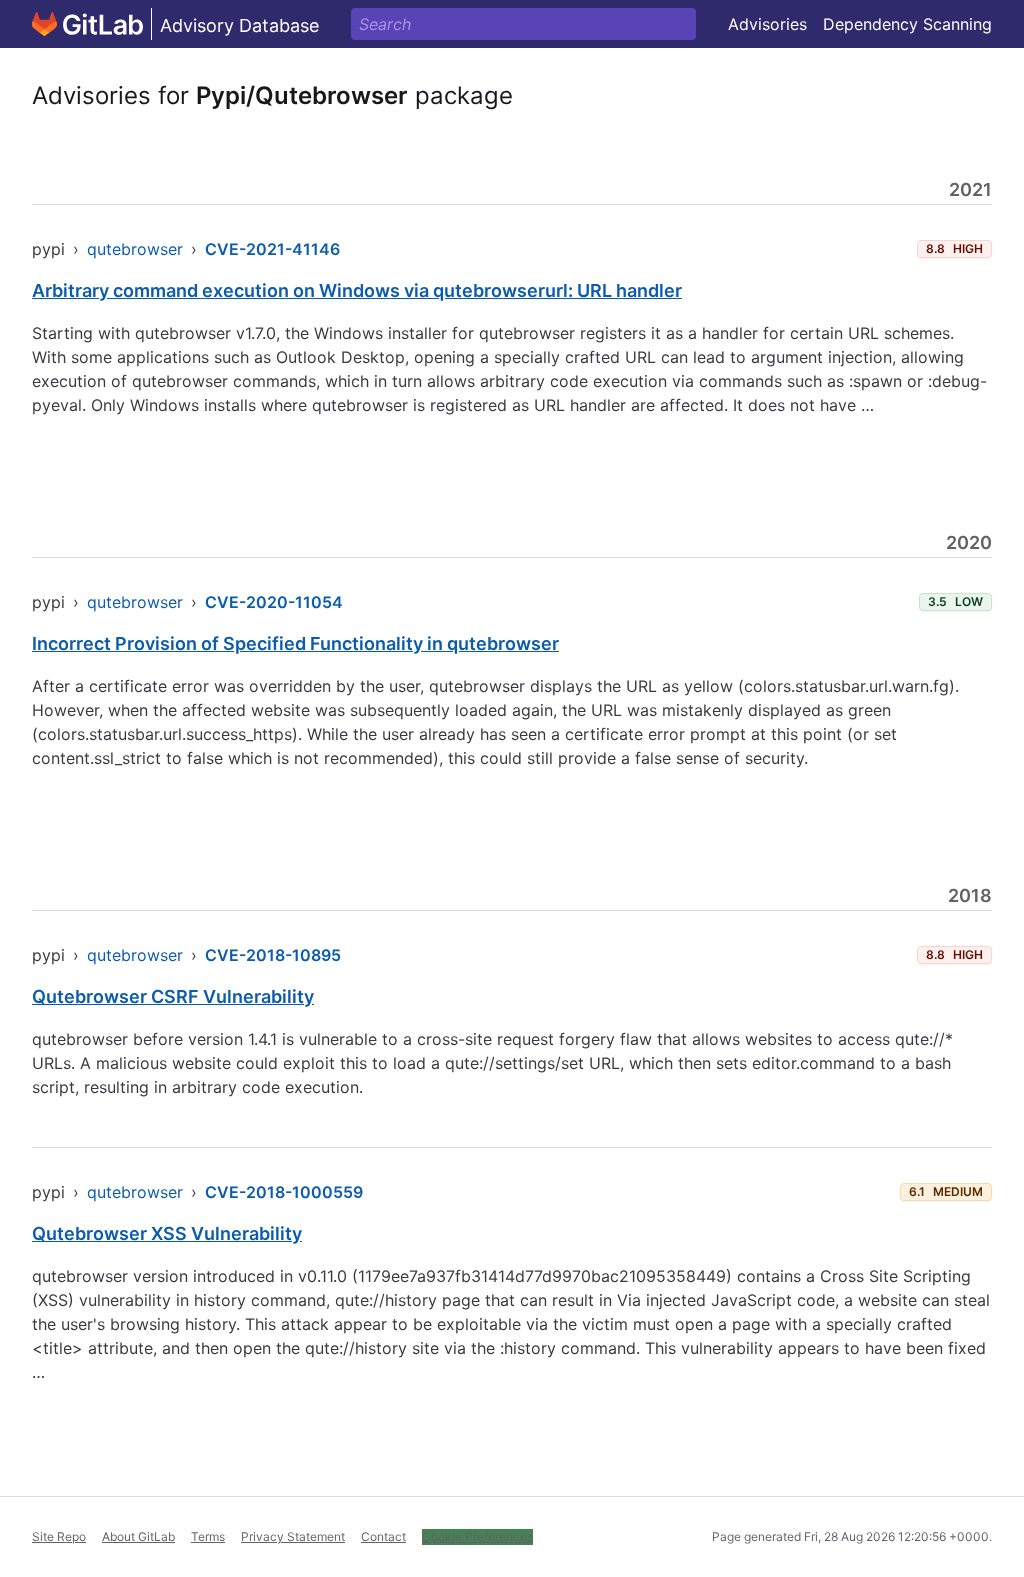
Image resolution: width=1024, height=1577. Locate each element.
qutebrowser (135, 249)
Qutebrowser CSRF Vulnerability (173, 996)
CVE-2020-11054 (274, 602)
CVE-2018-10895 (273, 955)
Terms (208, 1536)
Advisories (767, 24)
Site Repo (59, 1536)
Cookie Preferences (477, 1536)
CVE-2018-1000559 (284, 1192)
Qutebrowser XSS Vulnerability (167, 1233)
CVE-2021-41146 (272, 249)
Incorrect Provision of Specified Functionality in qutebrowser (295, 643)
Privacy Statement (293, 1536)
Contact (383, 1536)
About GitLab (138, 1536)
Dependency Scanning (907, 24)
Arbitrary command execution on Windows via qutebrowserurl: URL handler (357, 290)
